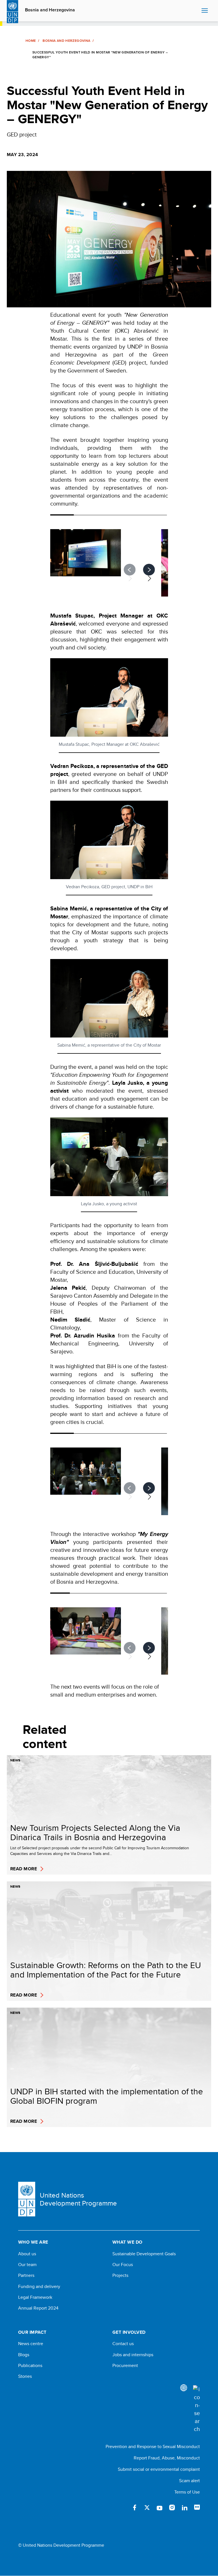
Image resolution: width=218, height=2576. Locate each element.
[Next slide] (149, 570)
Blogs (24, 2355)
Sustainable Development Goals (144, 2254)
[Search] (196, 2409)
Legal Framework (35, 2297)
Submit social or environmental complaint (159, 2469)
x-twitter (147, 2507)
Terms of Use (187, 2492)
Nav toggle (205, 11)
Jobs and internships (133, 2355)
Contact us (123, 2344)
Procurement (125, 2366)
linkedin (185, 2507)
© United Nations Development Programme (61, 2545)
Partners (26, 2275)
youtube (160, 2507)
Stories (25, 2376)
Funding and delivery (39, 2287)
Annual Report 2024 (38, 2308)
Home (31, 41)
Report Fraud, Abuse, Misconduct (167, 2458)
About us (27, 2254)
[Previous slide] (130, 570)
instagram (172, 2507)
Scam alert (189, 2481)
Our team (27, 2265)
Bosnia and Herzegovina (50, 10)
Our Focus (123, 2265)
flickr (197, 2507)
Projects (120, 2275)
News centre (31, 2344)
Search (196, 11)
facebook (135, 2507)
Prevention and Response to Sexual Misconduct (153, 2446)
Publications (30, 2366)
